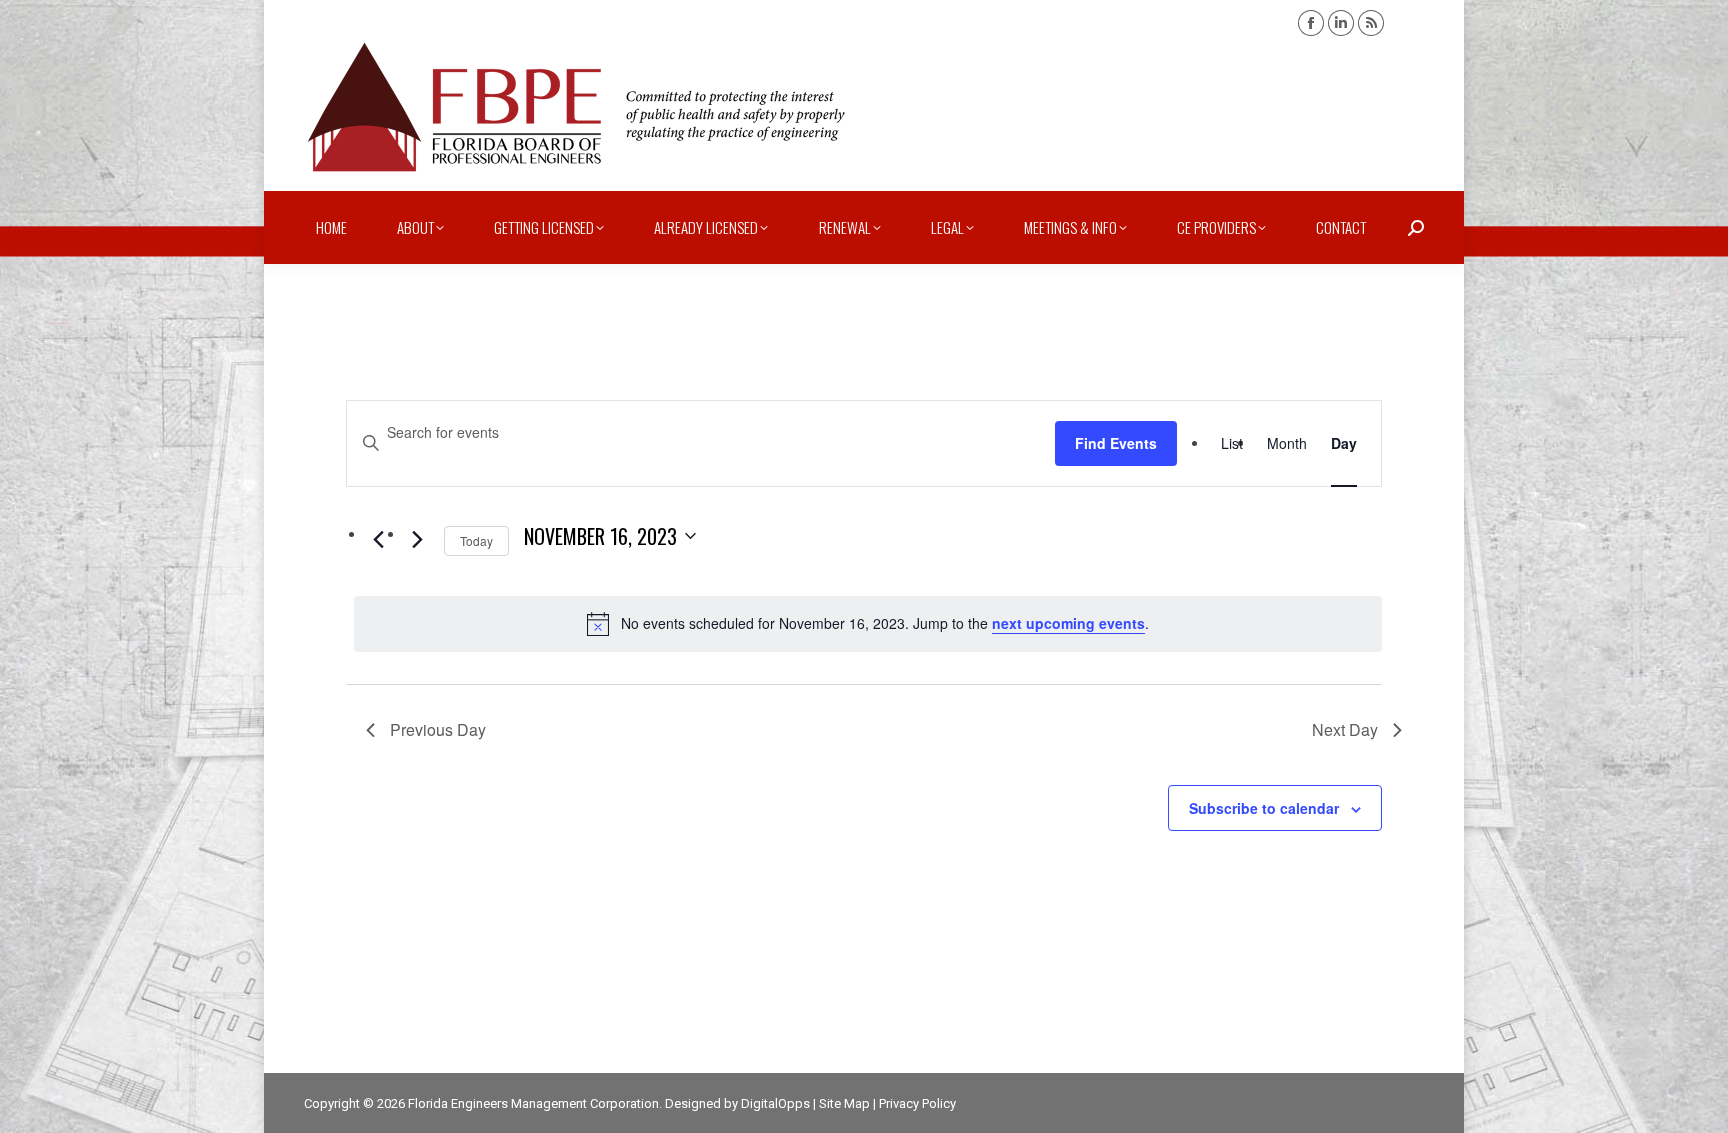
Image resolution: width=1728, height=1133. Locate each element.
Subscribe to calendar (1264, 808)
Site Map (844, 1103)
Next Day (1345, 729)
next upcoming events (1068, 623)
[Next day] (417, 540)
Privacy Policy (917, 1103)
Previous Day (438, 729)
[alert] (868, 624)
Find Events (1116, 443)
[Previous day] (378, 540)
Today (476, 540)
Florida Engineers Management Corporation (533, 1103)
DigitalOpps (775, 1103)
